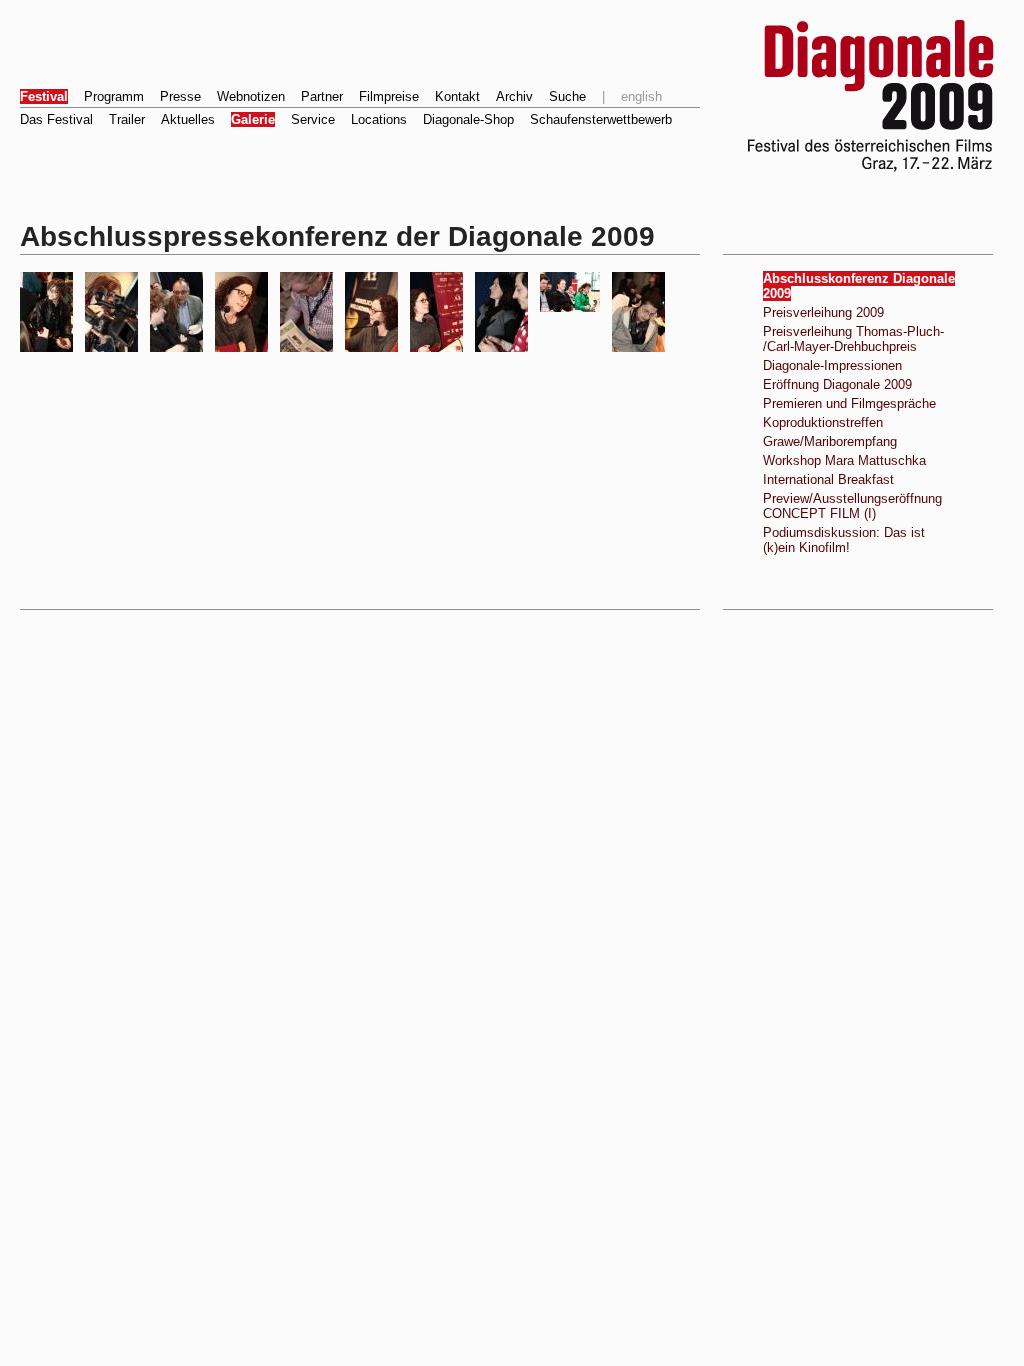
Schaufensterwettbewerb (601, 119)
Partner (322, 96)
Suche (567, 96)
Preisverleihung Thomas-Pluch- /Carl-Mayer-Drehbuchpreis (853, 339)
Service (313, 119)
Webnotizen (251, 96)
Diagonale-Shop (468, 119)
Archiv (514, 96)
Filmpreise (389, 96)
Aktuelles (188, 119)
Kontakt (457, 96)
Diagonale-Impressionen (832, 365)
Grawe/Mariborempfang (830, 441)
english (641, 96)
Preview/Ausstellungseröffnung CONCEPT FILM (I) (852, 506)
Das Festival (56, 119)
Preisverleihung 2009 (823, 312)
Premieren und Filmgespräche (849, 403)
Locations (379, 119)
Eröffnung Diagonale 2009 (837, 384)
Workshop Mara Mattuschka (844, 460)
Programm (114, 96)
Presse (180, 96)
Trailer (127, 119)
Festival (44, 96)
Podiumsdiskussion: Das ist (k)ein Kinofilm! (844, 540)
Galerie (253, 119)
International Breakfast (828, 479)
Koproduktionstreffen (823, 422)
